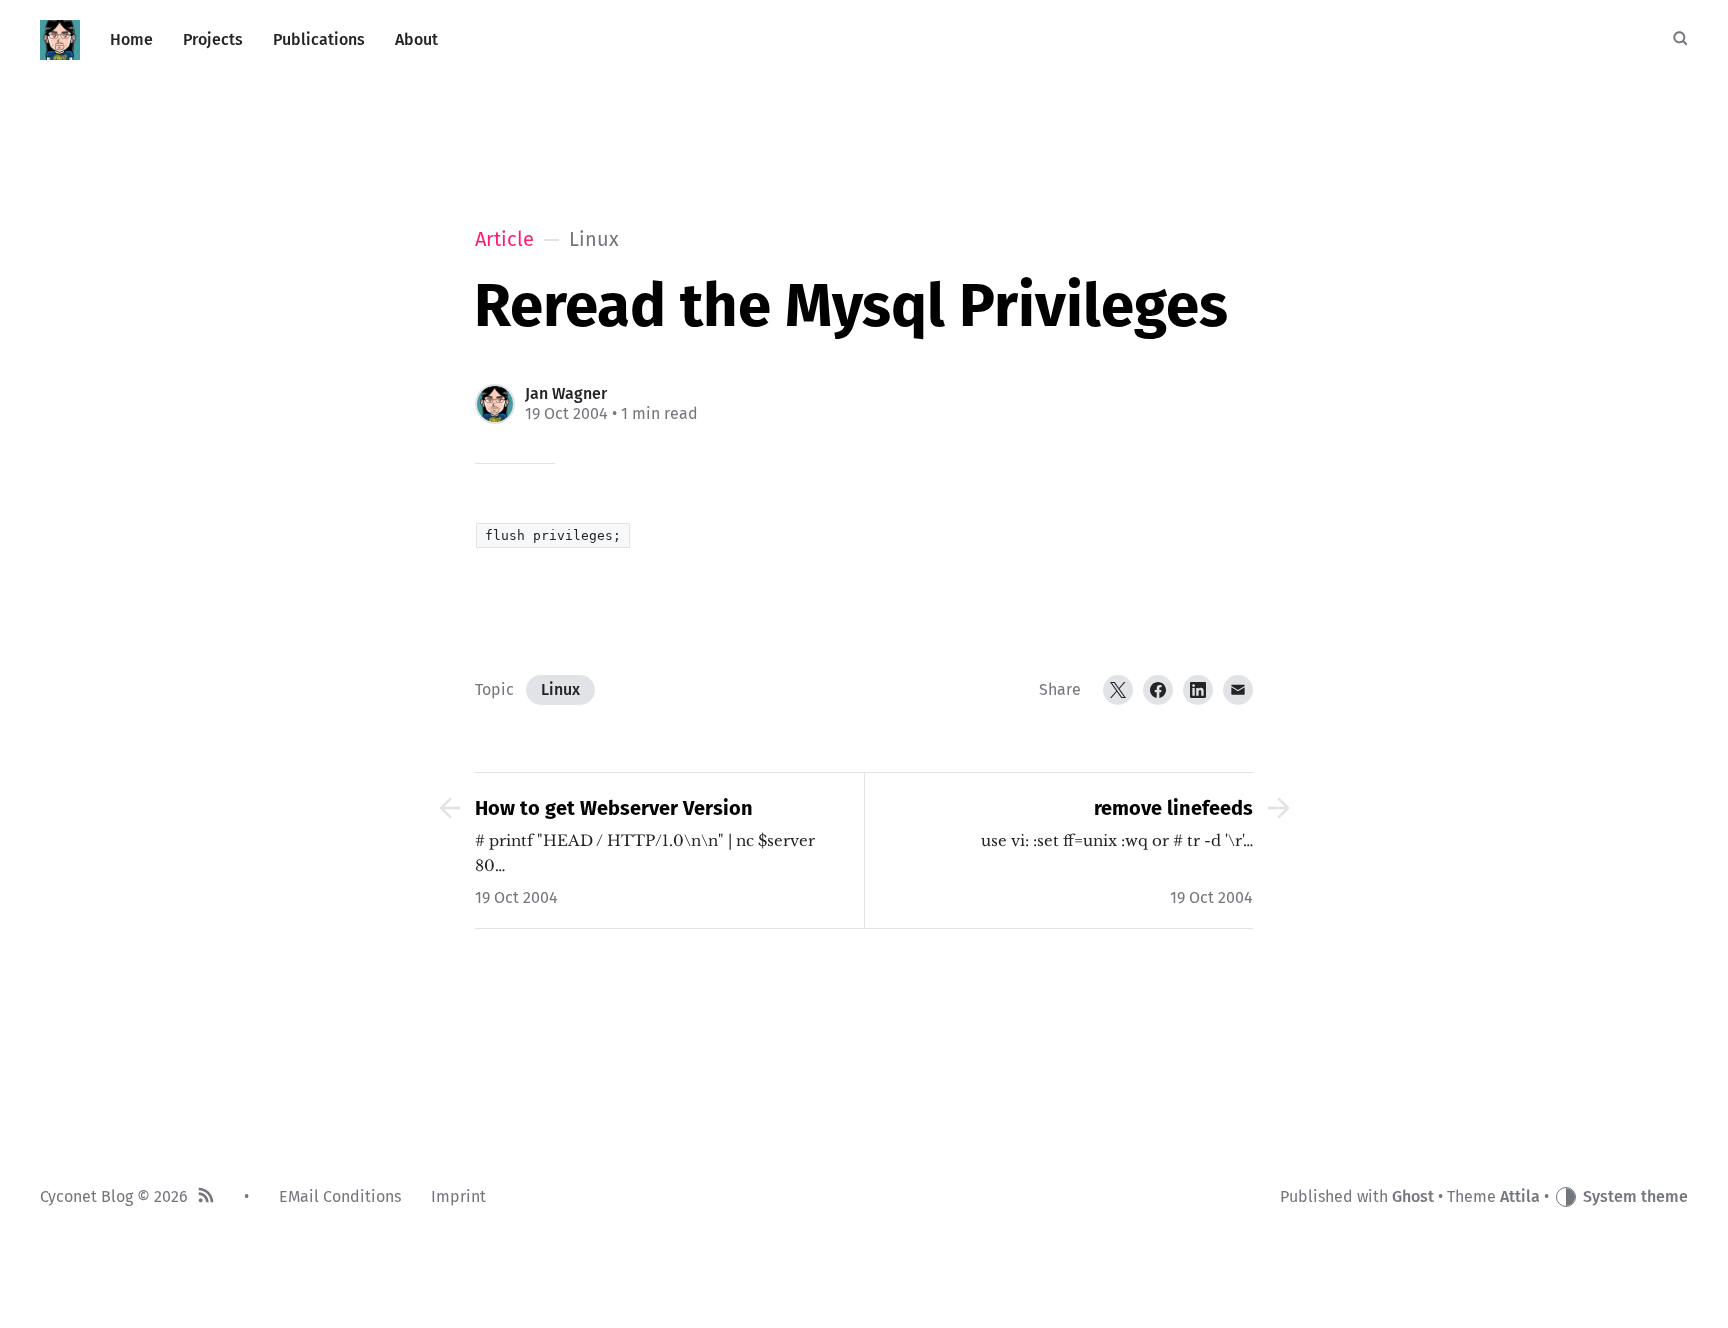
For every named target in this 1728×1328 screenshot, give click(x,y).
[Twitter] (1118, 690)
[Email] (1238, 690)
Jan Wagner (566, 393)
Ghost (1413, 1196)
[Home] (60, 40)
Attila (1520, 1196)
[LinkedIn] (1198, 690)
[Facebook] (1158, 690)
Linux (560, 689)
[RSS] (206, 1197)
